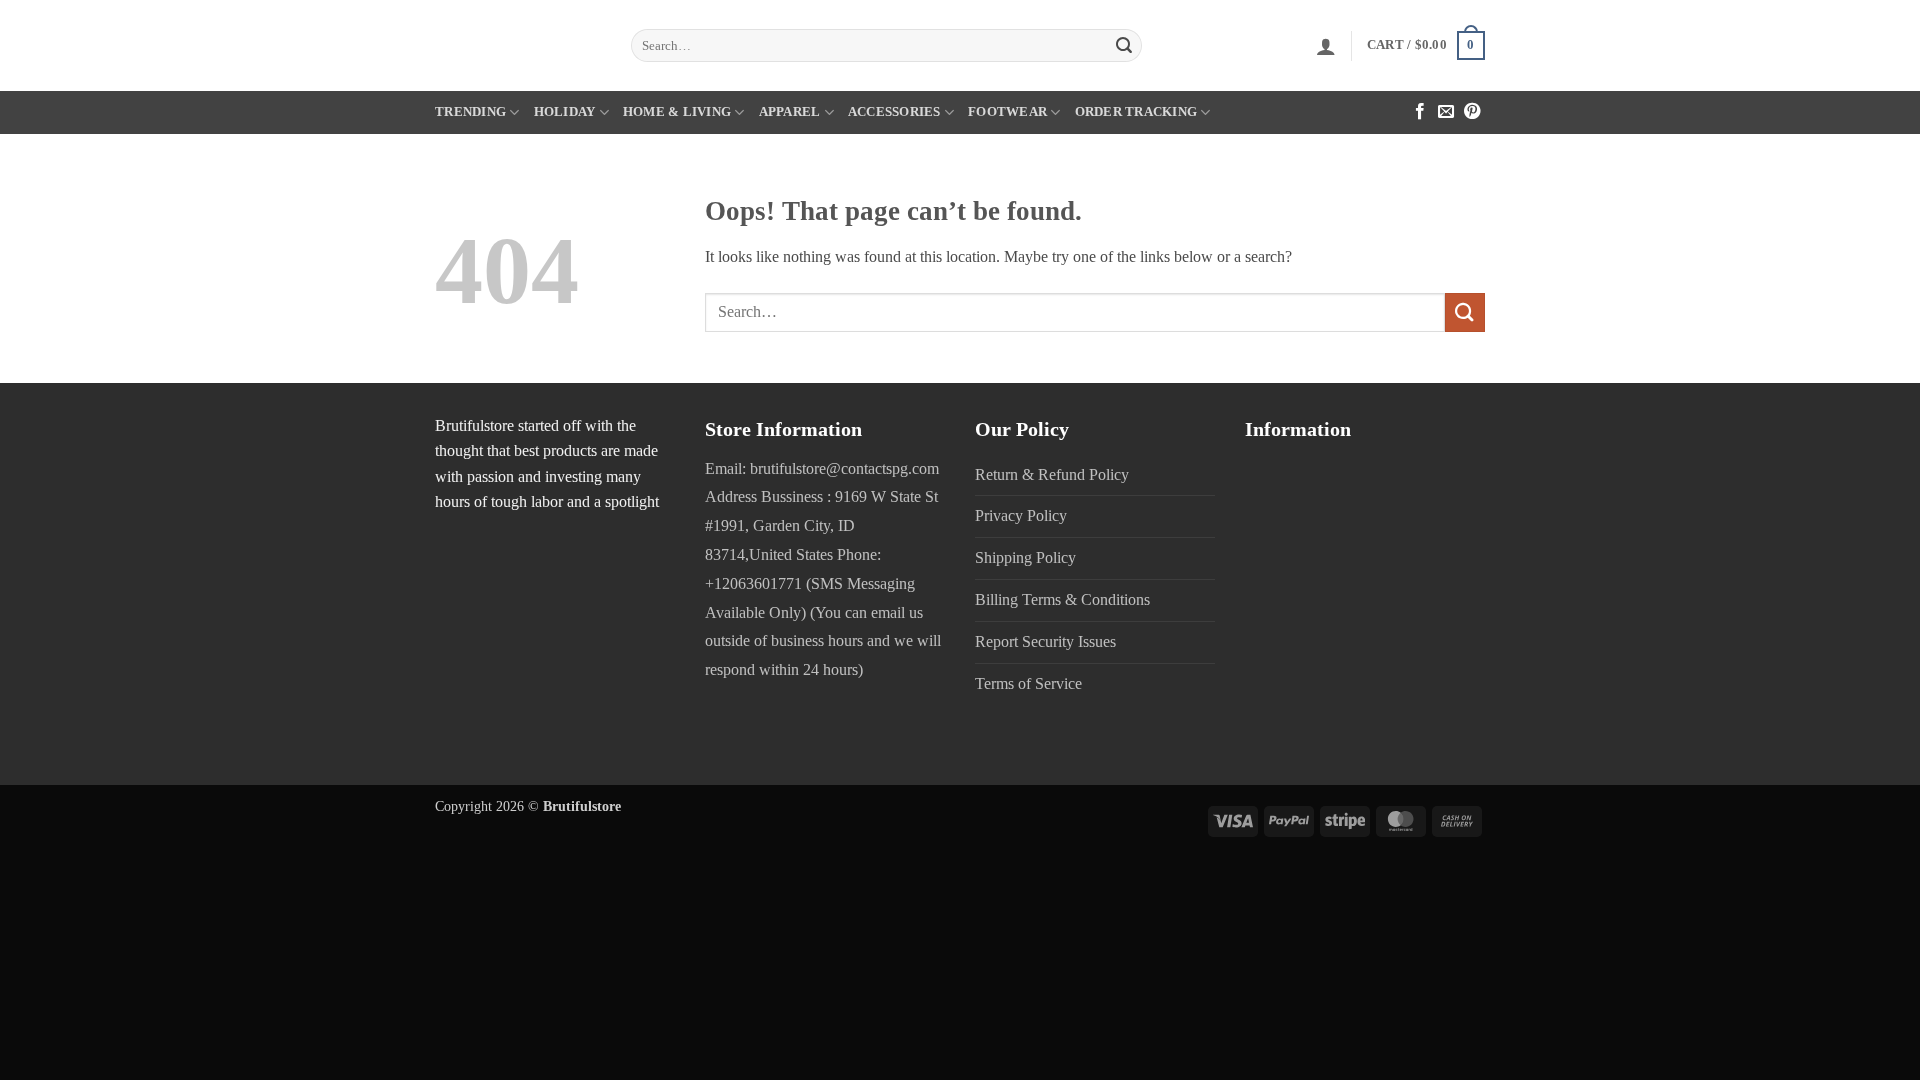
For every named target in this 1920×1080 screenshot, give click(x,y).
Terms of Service (1028, 683)
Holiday (565, 112)
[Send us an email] (1446, 112)
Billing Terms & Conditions (1062, 599)
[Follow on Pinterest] (1472, 112)
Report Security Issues (1045, 641)
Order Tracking (1136, 112)
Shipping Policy (1025, 557)
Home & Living (677, 112)
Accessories (894, 112)
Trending (470, 112)
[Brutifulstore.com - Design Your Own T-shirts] (518, 45)
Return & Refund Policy (1052, 474)
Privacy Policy (1021, 515)
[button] (1326, 46)
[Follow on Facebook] (1420, 112)
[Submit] (1124, 46)
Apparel (790, 112)
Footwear (1007, 112)
